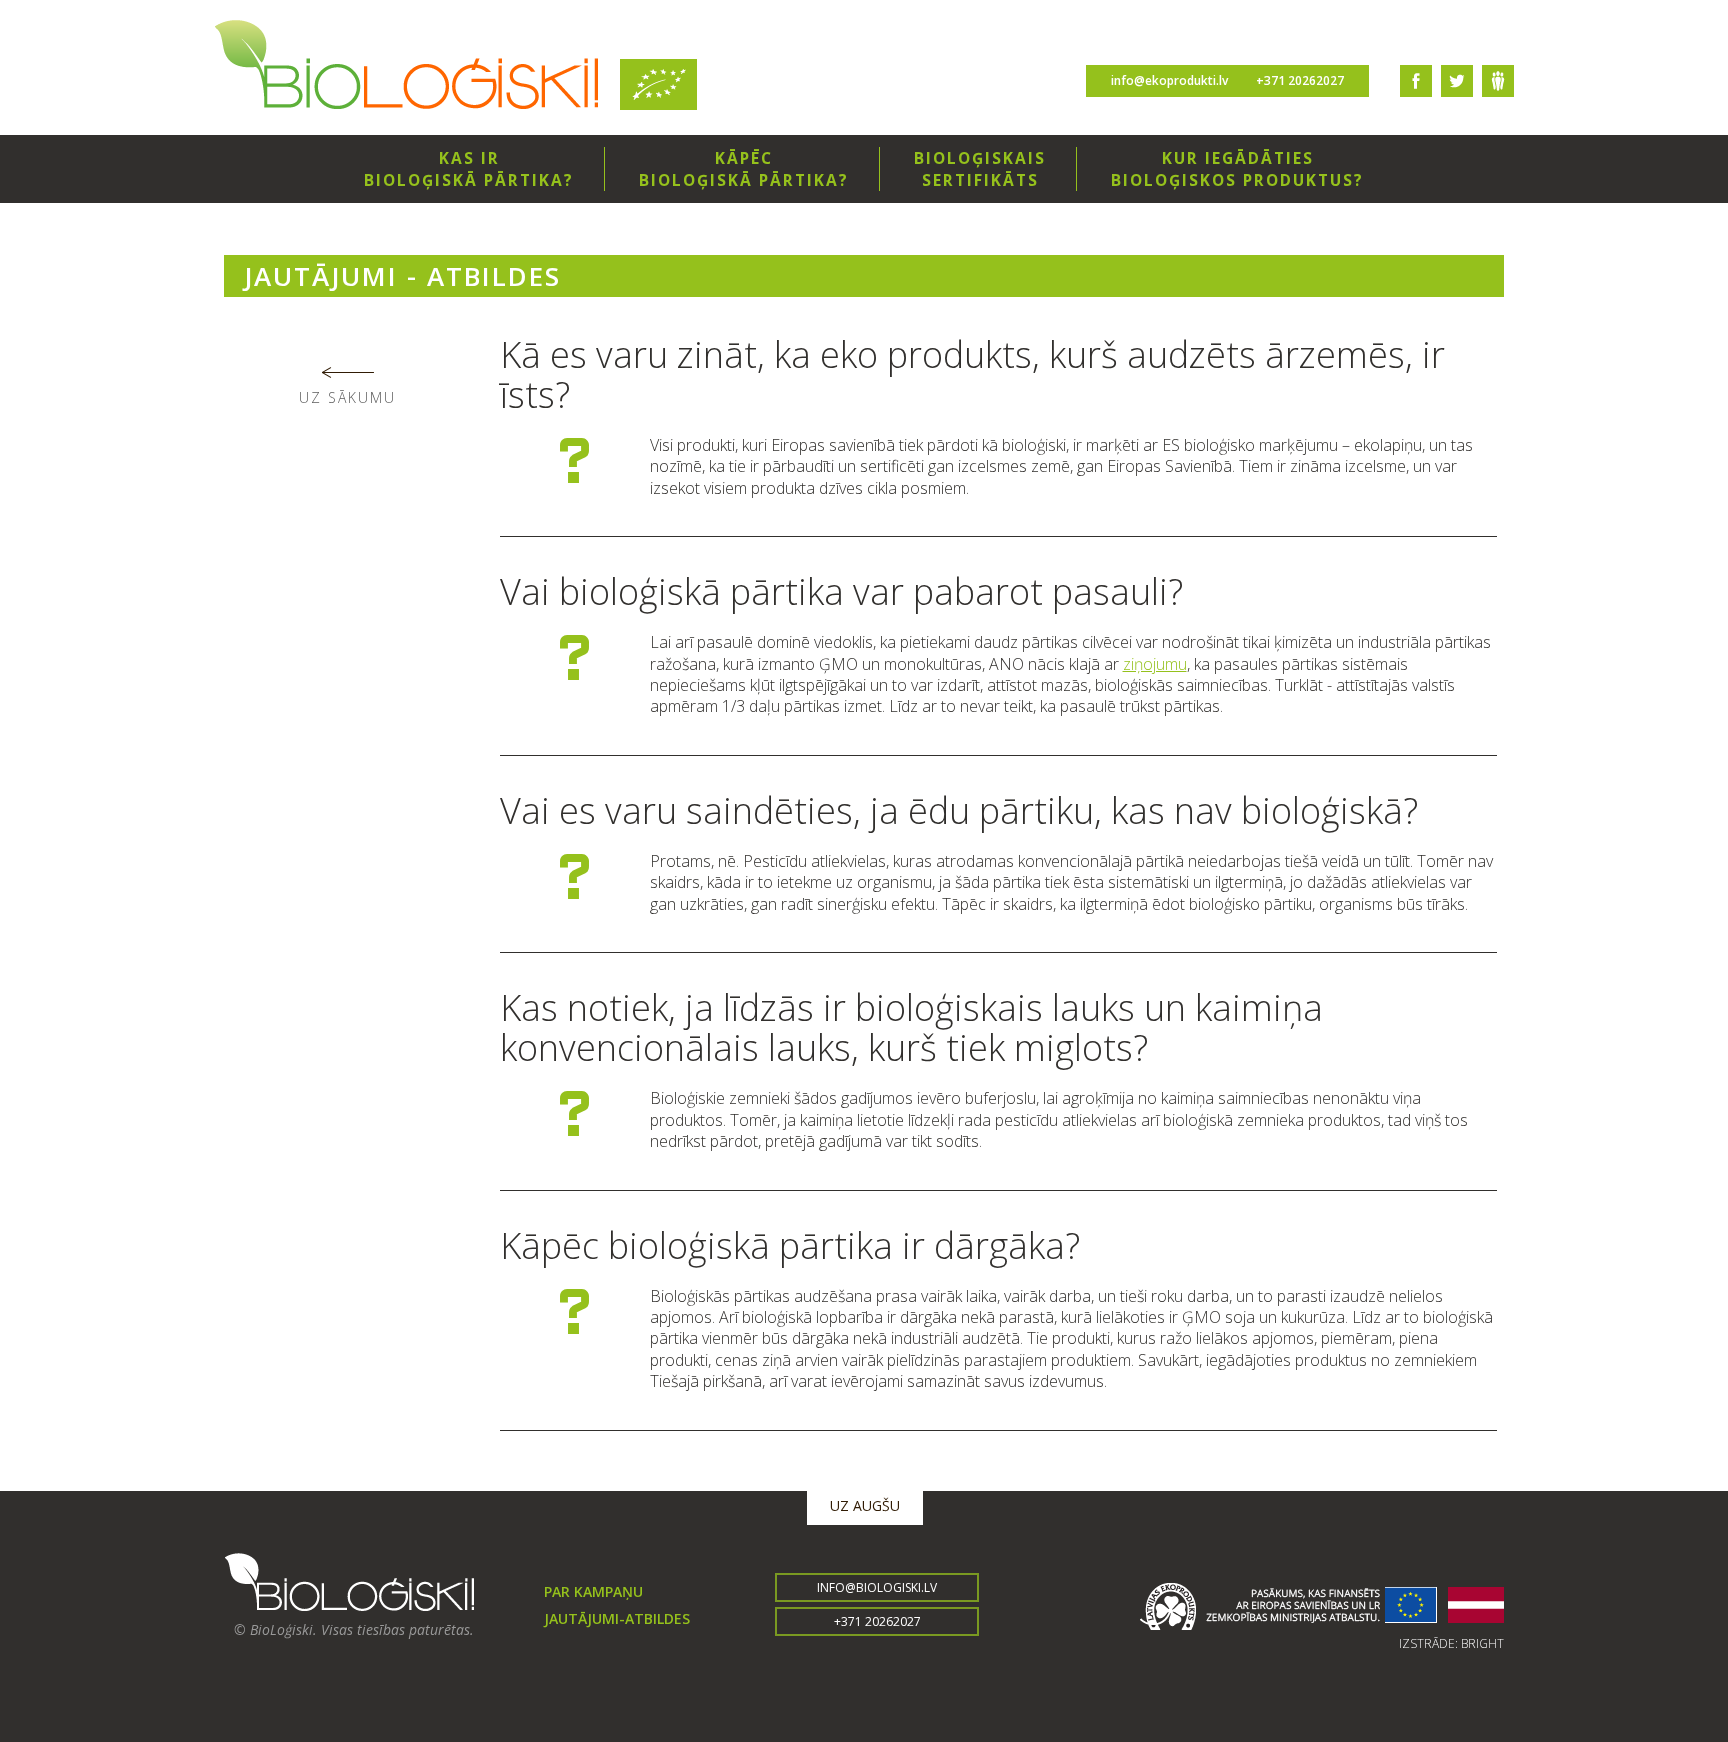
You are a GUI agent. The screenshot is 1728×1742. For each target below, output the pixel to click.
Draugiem (1498, 81)
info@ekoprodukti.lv (1169, 80)
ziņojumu (1155, 664)
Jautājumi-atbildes (617, 1618)
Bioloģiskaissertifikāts (980, 169)
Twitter (1457, 81)
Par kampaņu (593, 1591)
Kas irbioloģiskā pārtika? (469, 169)
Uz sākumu (347, 397)
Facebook (1416, 81)
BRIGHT (1482, 1643)
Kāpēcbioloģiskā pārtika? (744, 169)
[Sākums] (407, 67)
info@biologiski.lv (877, 1587)
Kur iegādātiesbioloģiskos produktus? (1237, 169)
